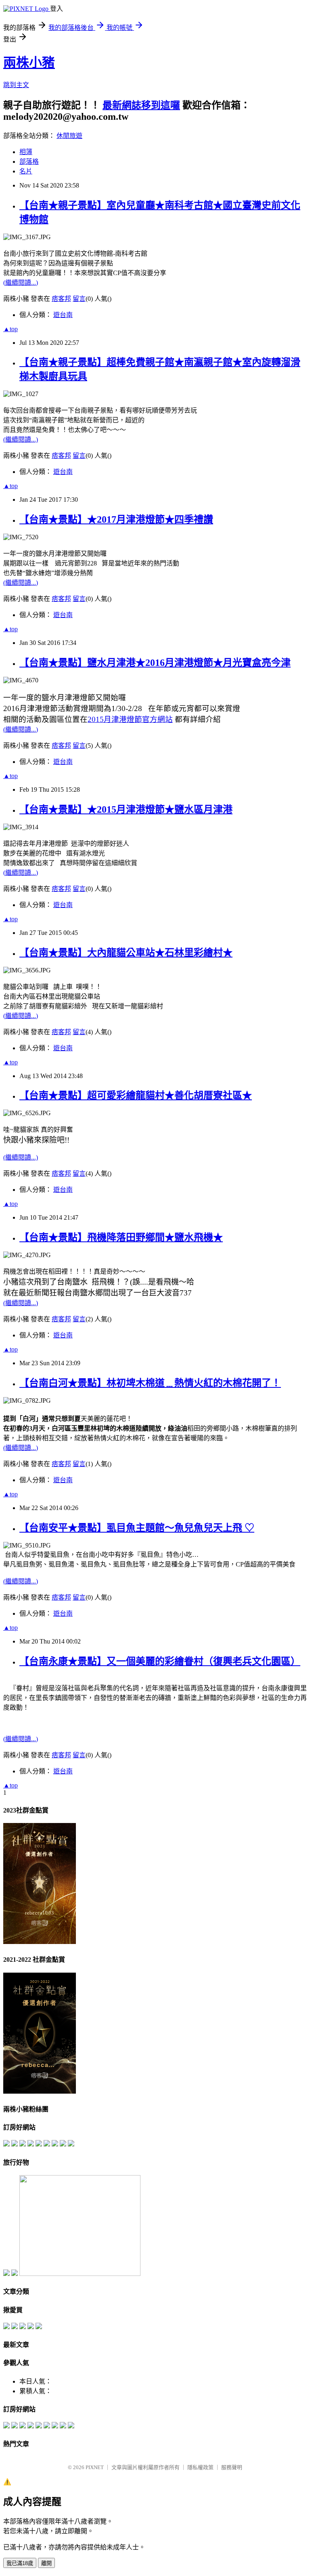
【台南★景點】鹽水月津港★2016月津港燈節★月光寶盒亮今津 (155, 663)
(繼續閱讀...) (21, 283)
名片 (26, 171)
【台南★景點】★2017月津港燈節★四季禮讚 (116, 519)
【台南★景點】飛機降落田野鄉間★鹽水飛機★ (121, 1237)
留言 (79, 299)
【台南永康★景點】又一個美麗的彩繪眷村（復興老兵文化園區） (160, 1661)
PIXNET (95, 2467)
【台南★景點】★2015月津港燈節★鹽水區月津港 (126, 809)
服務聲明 (232, 2467)
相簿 (26, 152)
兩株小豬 (29, 63)
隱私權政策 (200, 2467)
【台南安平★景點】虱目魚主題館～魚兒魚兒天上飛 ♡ (137, 1528)
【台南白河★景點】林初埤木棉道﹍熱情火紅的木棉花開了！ (150, 1383)
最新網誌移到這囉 (141, 105)
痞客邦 (61, 299)
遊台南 (63, 315)
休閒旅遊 (69, 136)
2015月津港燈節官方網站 (130, 719)
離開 (46, 2563)
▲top (10, 329)
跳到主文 (16, 85)
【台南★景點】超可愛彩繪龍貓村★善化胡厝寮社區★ (136, 1095)
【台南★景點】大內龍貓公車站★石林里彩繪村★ (126, 953)
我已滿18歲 (20, 2563)
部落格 (29, 162)
